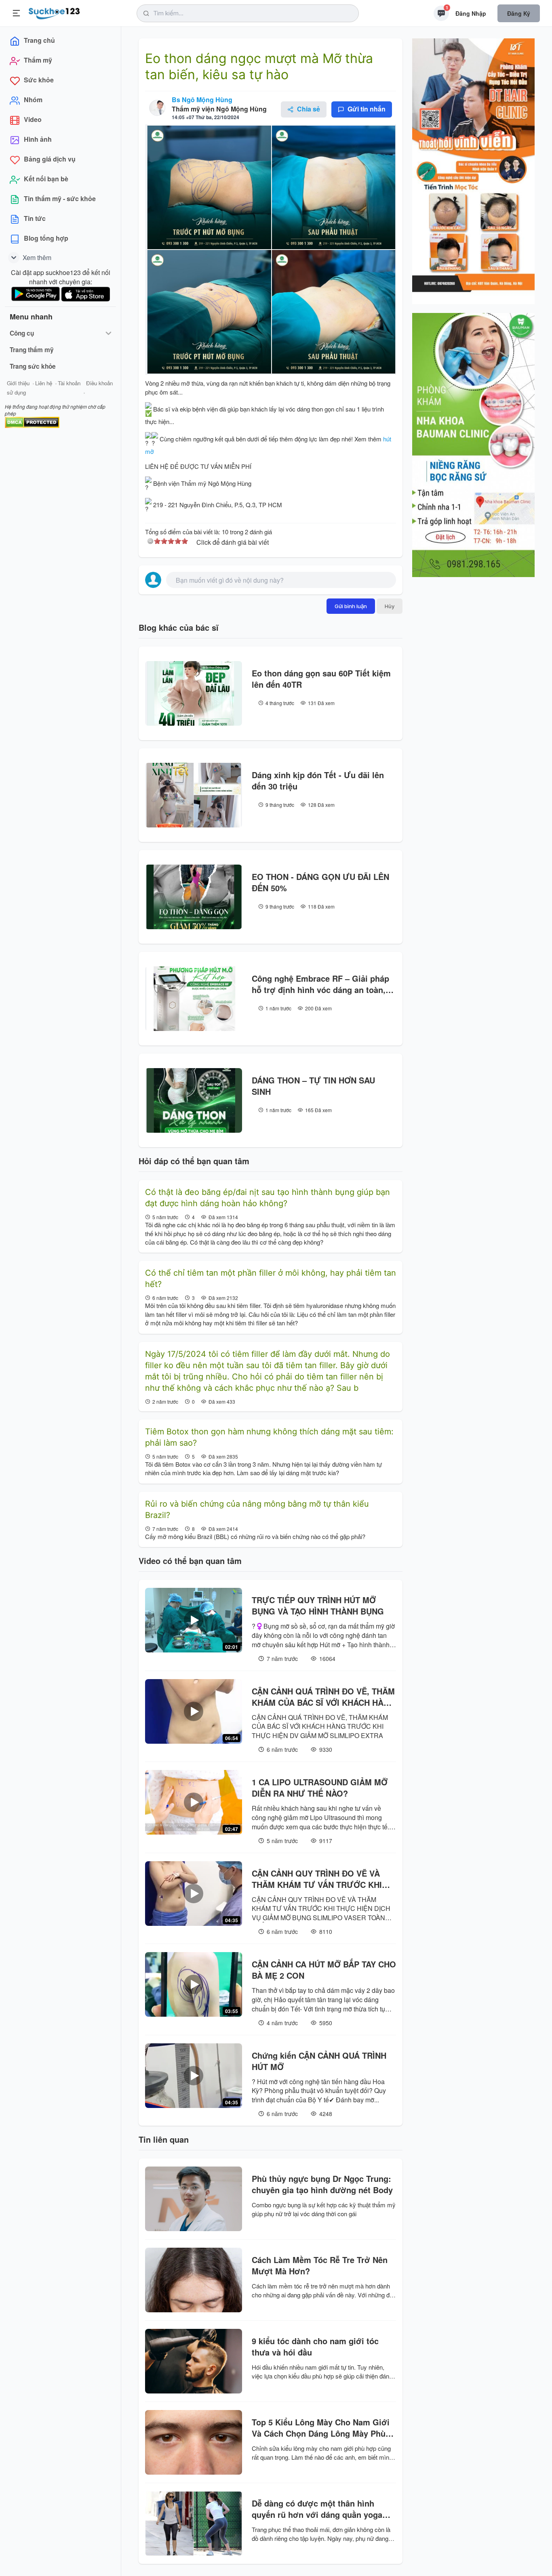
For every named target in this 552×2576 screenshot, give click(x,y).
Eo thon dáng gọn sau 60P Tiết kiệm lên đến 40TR (321, 679)
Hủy (390, 606)
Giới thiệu (18, 383)
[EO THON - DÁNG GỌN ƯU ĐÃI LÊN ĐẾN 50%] (194, 897)
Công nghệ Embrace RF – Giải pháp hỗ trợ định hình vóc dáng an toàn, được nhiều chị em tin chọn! (320, 984)
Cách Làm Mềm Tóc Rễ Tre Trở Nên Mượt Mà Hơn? (320, 2265)
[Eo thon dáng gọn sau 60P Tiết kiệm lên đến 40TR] (194, 693)
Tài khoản (69, 383)
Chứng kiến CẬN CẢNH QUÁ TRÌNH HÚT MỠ (319, 2061)
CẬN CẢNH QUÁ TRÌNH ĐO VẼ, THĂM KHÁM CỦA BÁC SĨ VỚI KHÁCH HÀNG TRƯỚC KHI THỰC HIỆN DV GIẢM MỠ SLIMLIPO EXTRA (324, 1697)
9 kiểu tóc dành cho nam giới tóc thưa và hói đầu (315, 2347)
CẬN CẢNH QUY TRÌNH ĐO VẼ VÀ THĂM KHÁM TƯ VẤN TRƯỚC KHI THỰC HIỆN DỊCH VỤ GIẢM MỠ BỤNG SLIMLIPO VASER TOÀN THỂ (320, 1879)
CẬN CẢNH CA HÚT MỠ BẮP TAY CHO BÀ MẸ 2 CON (324, 1970)
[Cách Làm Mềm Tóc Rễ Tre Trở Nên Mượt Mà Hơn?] (194, 2280)
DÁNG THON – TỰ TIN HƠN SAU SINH (313, 1086)
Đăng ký (519, 13)
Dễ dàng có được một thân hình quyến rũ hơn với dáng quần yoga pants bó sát (317, 2509)
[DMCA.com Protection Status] (32, 421)
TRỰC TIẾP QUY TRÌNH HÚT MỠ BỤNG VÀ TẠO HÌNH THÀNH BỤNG (318, 1606)
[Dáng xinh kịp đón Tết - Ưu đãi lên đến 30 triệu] (194, 795)
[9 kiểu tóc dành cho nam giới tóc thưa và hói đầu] (194, 2361)
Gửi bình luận (351, 606)
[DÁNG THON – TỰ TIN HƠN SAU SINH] (194, 1100)
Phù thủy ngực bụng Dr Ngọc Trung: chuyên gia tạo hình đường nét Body (322, 2184)
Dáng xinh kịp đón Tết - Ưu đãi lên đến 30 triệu (318, 781)
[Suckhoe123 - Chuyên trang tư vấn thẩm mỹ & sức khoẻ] (54, 12)
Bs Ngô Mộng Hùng (202, 100)
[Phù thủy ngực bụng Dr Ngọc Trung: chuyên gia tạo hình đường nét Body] (194, 2199)
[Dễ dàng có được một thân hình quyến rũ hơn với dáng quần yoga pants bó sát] (194, 2524)
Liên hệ (44, 383)
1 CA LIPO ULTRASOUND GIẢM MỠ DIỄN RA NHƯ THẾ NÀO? (320, 1788)
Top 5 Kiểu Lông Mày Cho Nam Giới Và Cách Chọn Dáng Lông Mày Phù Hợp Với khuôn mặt (321, 2428)
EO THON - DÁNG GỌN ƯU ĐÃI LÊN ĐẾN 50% (320, 882)
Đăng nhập (471, 13)
